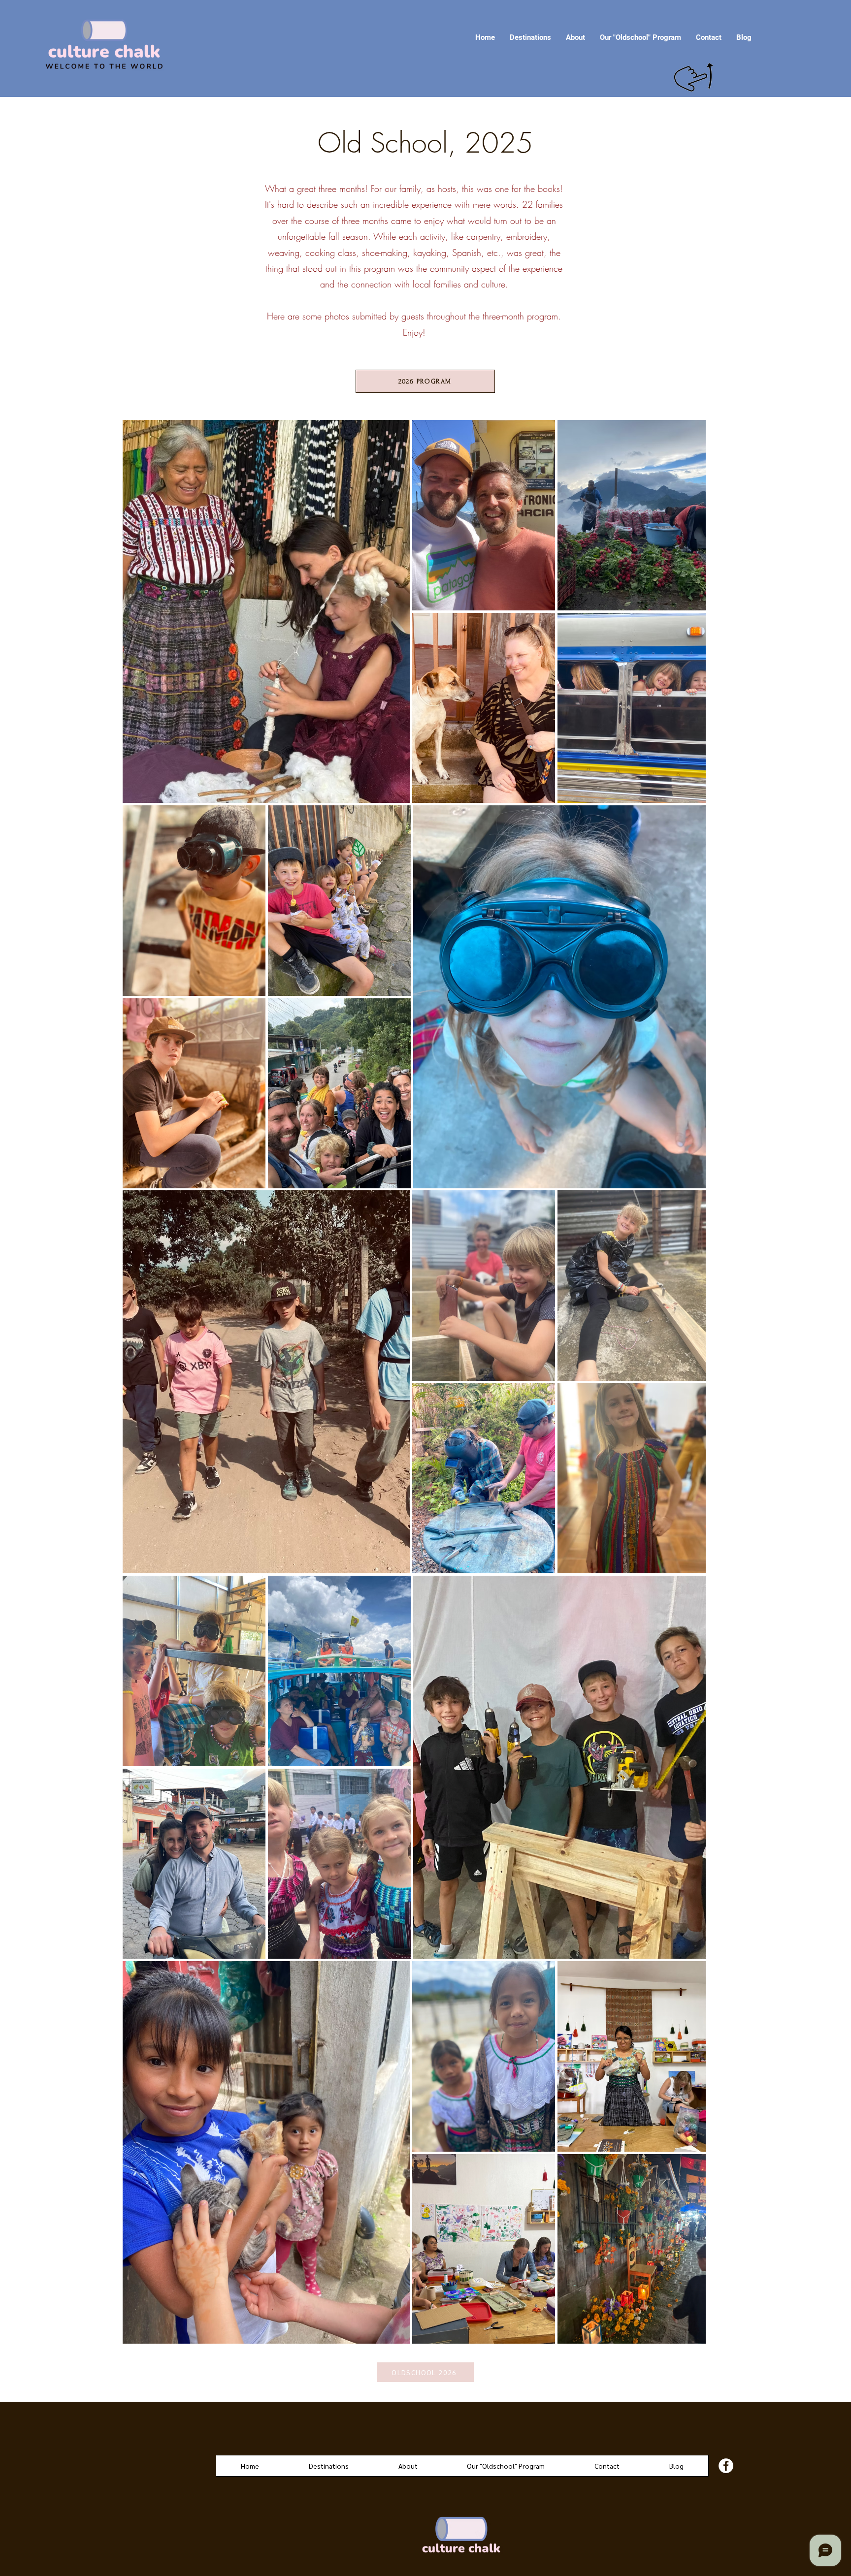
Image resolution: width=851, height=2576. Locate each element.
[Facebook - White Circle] (726, 2466)
